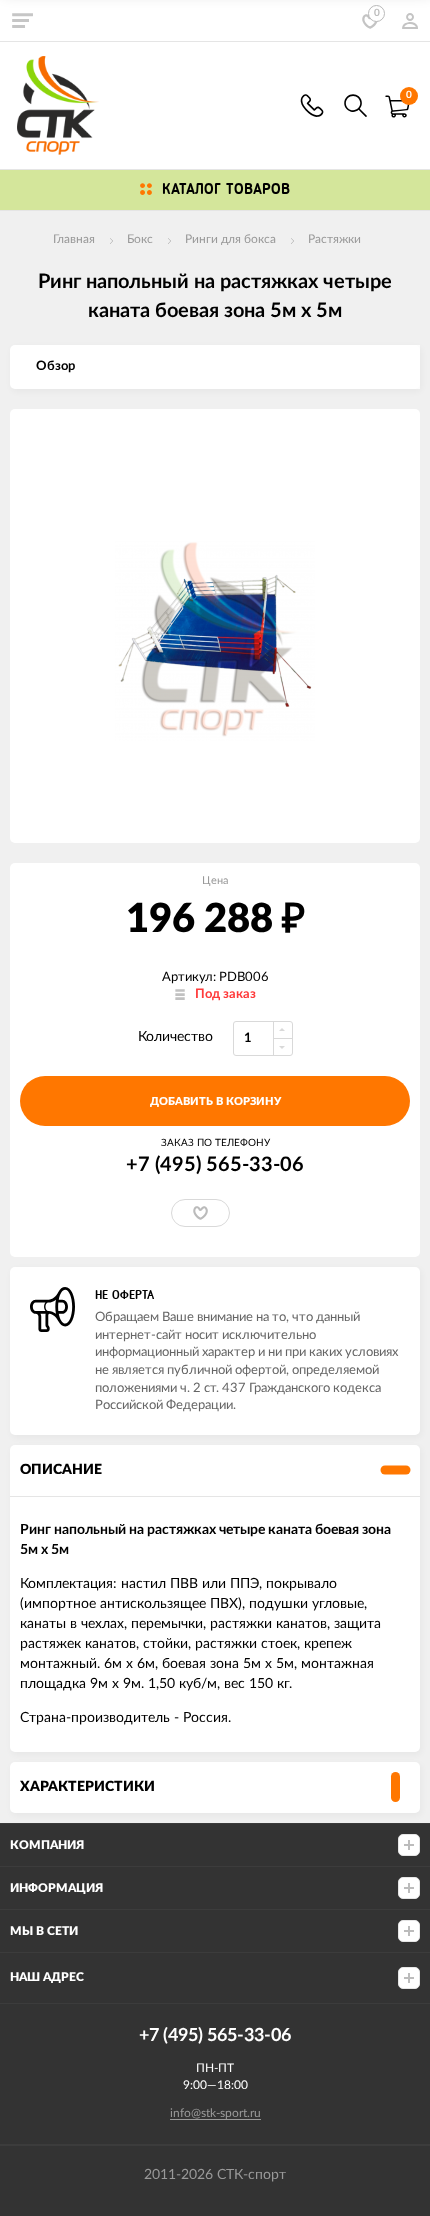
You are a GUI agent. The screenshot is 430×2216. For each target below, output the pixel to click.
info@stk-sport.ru (215, 2113)
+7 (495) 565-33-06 (215, 1165)
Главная (74, 239)
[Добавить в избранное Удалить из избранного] (200, 1213)
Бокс (140, 239)
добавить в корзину (215, 1101)
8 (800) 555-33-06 (312, 105)
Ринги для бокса (230, 239)
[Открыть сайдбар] (22, 20)
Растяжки (334, 239)
